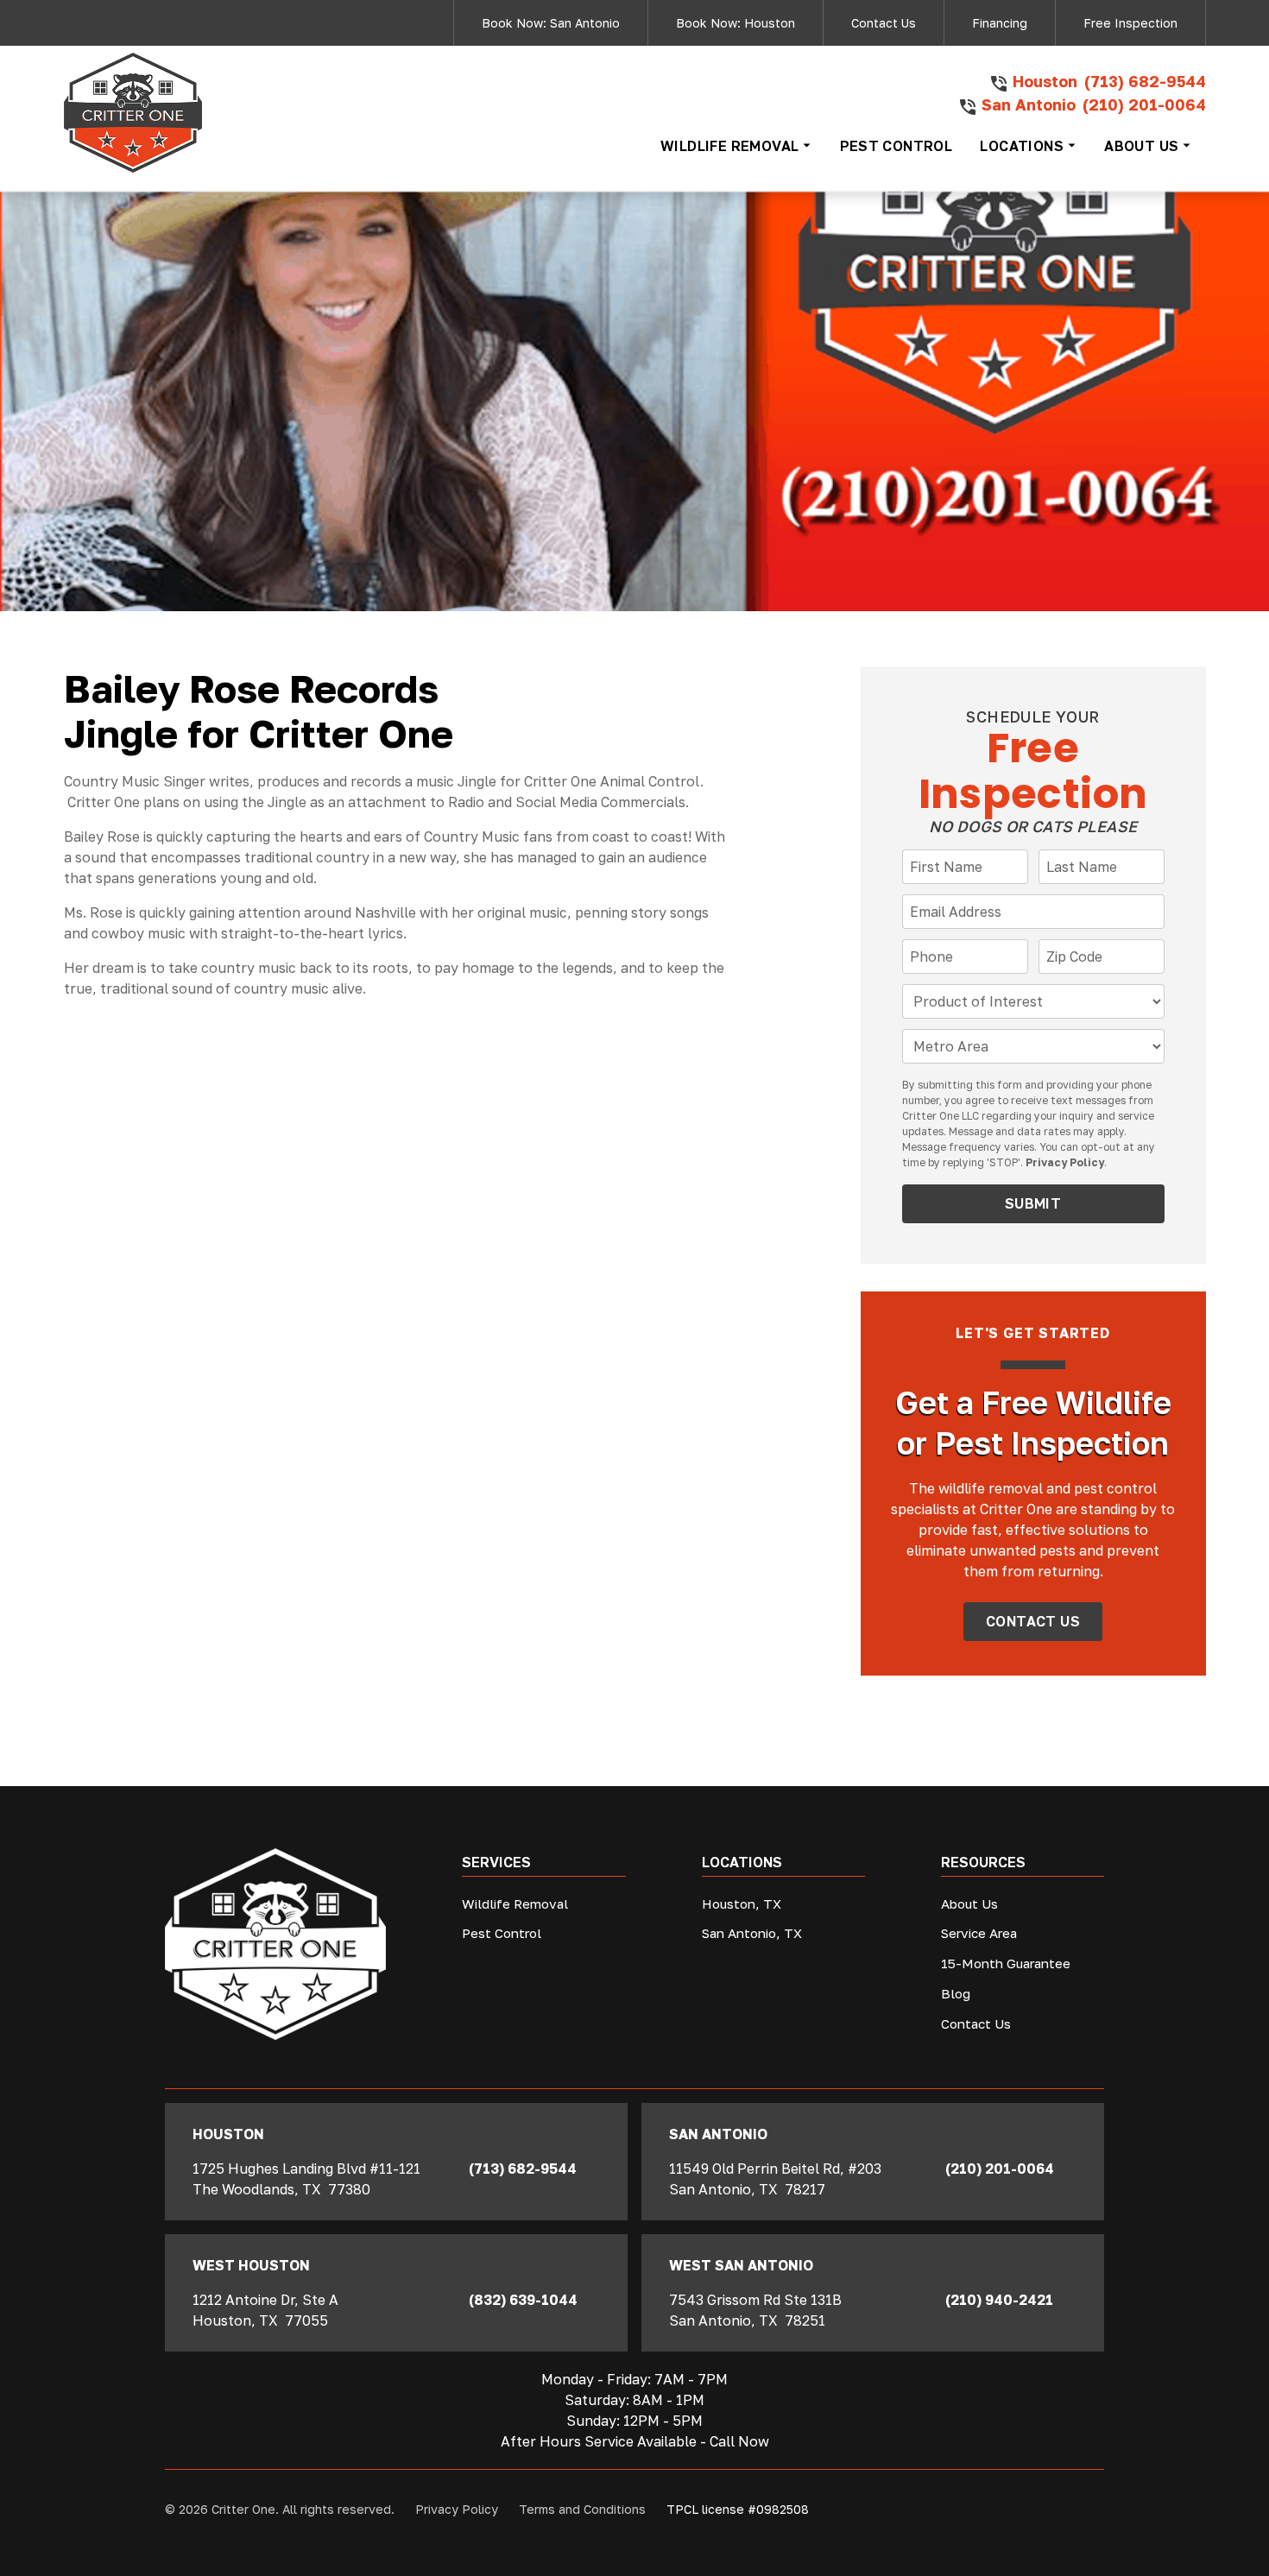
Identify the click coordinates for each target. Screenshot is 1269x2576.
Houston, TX (742, 1904)
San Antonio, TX (752, 1933)
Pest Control (502, 1933)
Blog (956, 1993)
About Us (969, 1904)
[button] (736, 146)
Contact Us (884, 23)
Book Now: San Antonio (551, 23)
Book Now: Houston (736, 23)
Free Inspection (1130, 23)
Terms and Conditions (582, 2509)
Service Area (979, 1933)
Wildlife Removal (515, 1904)
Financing (1000, 23)
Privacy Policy (1065, 1162)
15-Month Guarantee (1006, 1963)
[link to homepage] (133, 113)
